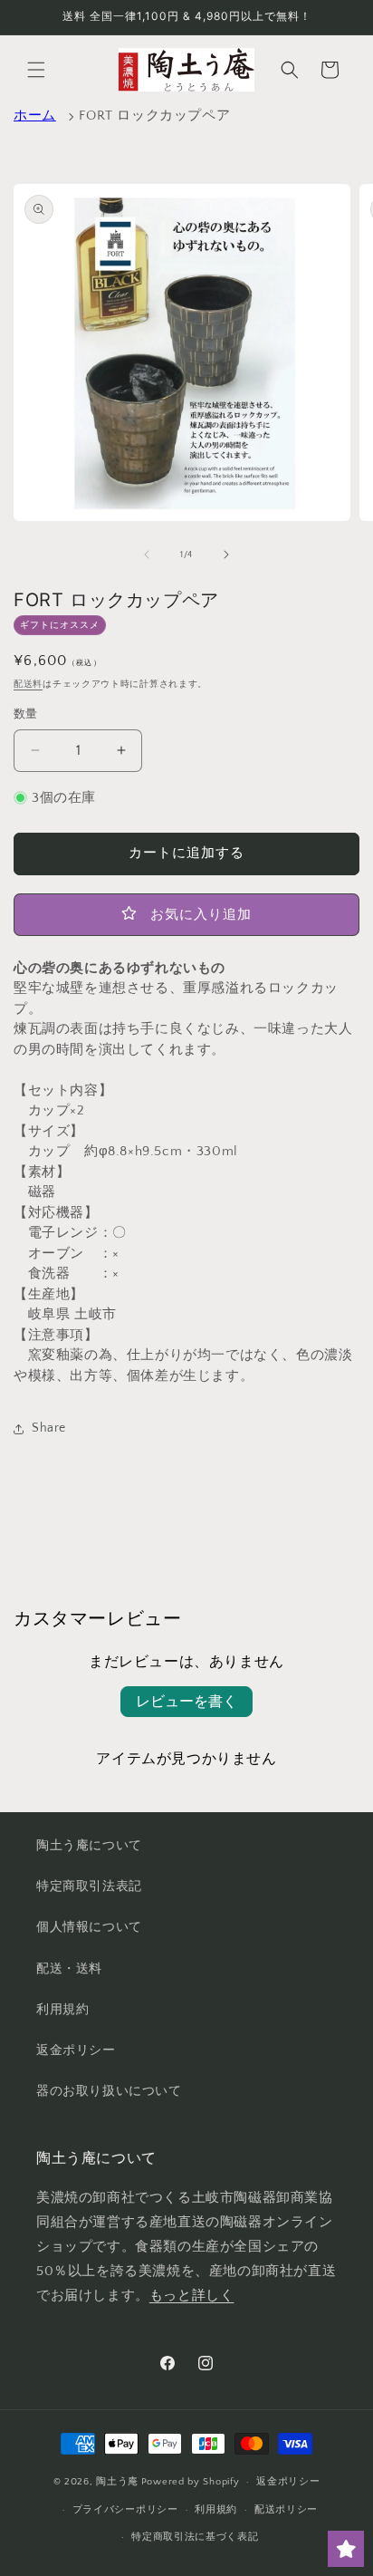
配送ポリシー (286, 2510)
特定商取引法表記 (89, 1886)
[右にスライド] (226, 555)
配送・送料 (69, 1969)
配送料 (28, 685)
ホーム (35, 116)
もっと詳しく (192, 2296)
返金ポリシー (76, 2050)
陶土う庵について (89, 1846)
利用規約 (62, 2010)
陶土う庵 (117, 2482)
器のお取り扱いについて (109, 2091)
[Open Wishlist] (346, 2549)
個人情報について (89, 1927)
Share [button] (49, 1428)
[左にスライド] (147, 555)
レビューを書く (186, 1702)
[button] (36, 70)
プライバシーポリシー (125, 2510)
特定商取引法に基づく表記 (195, 2537)
